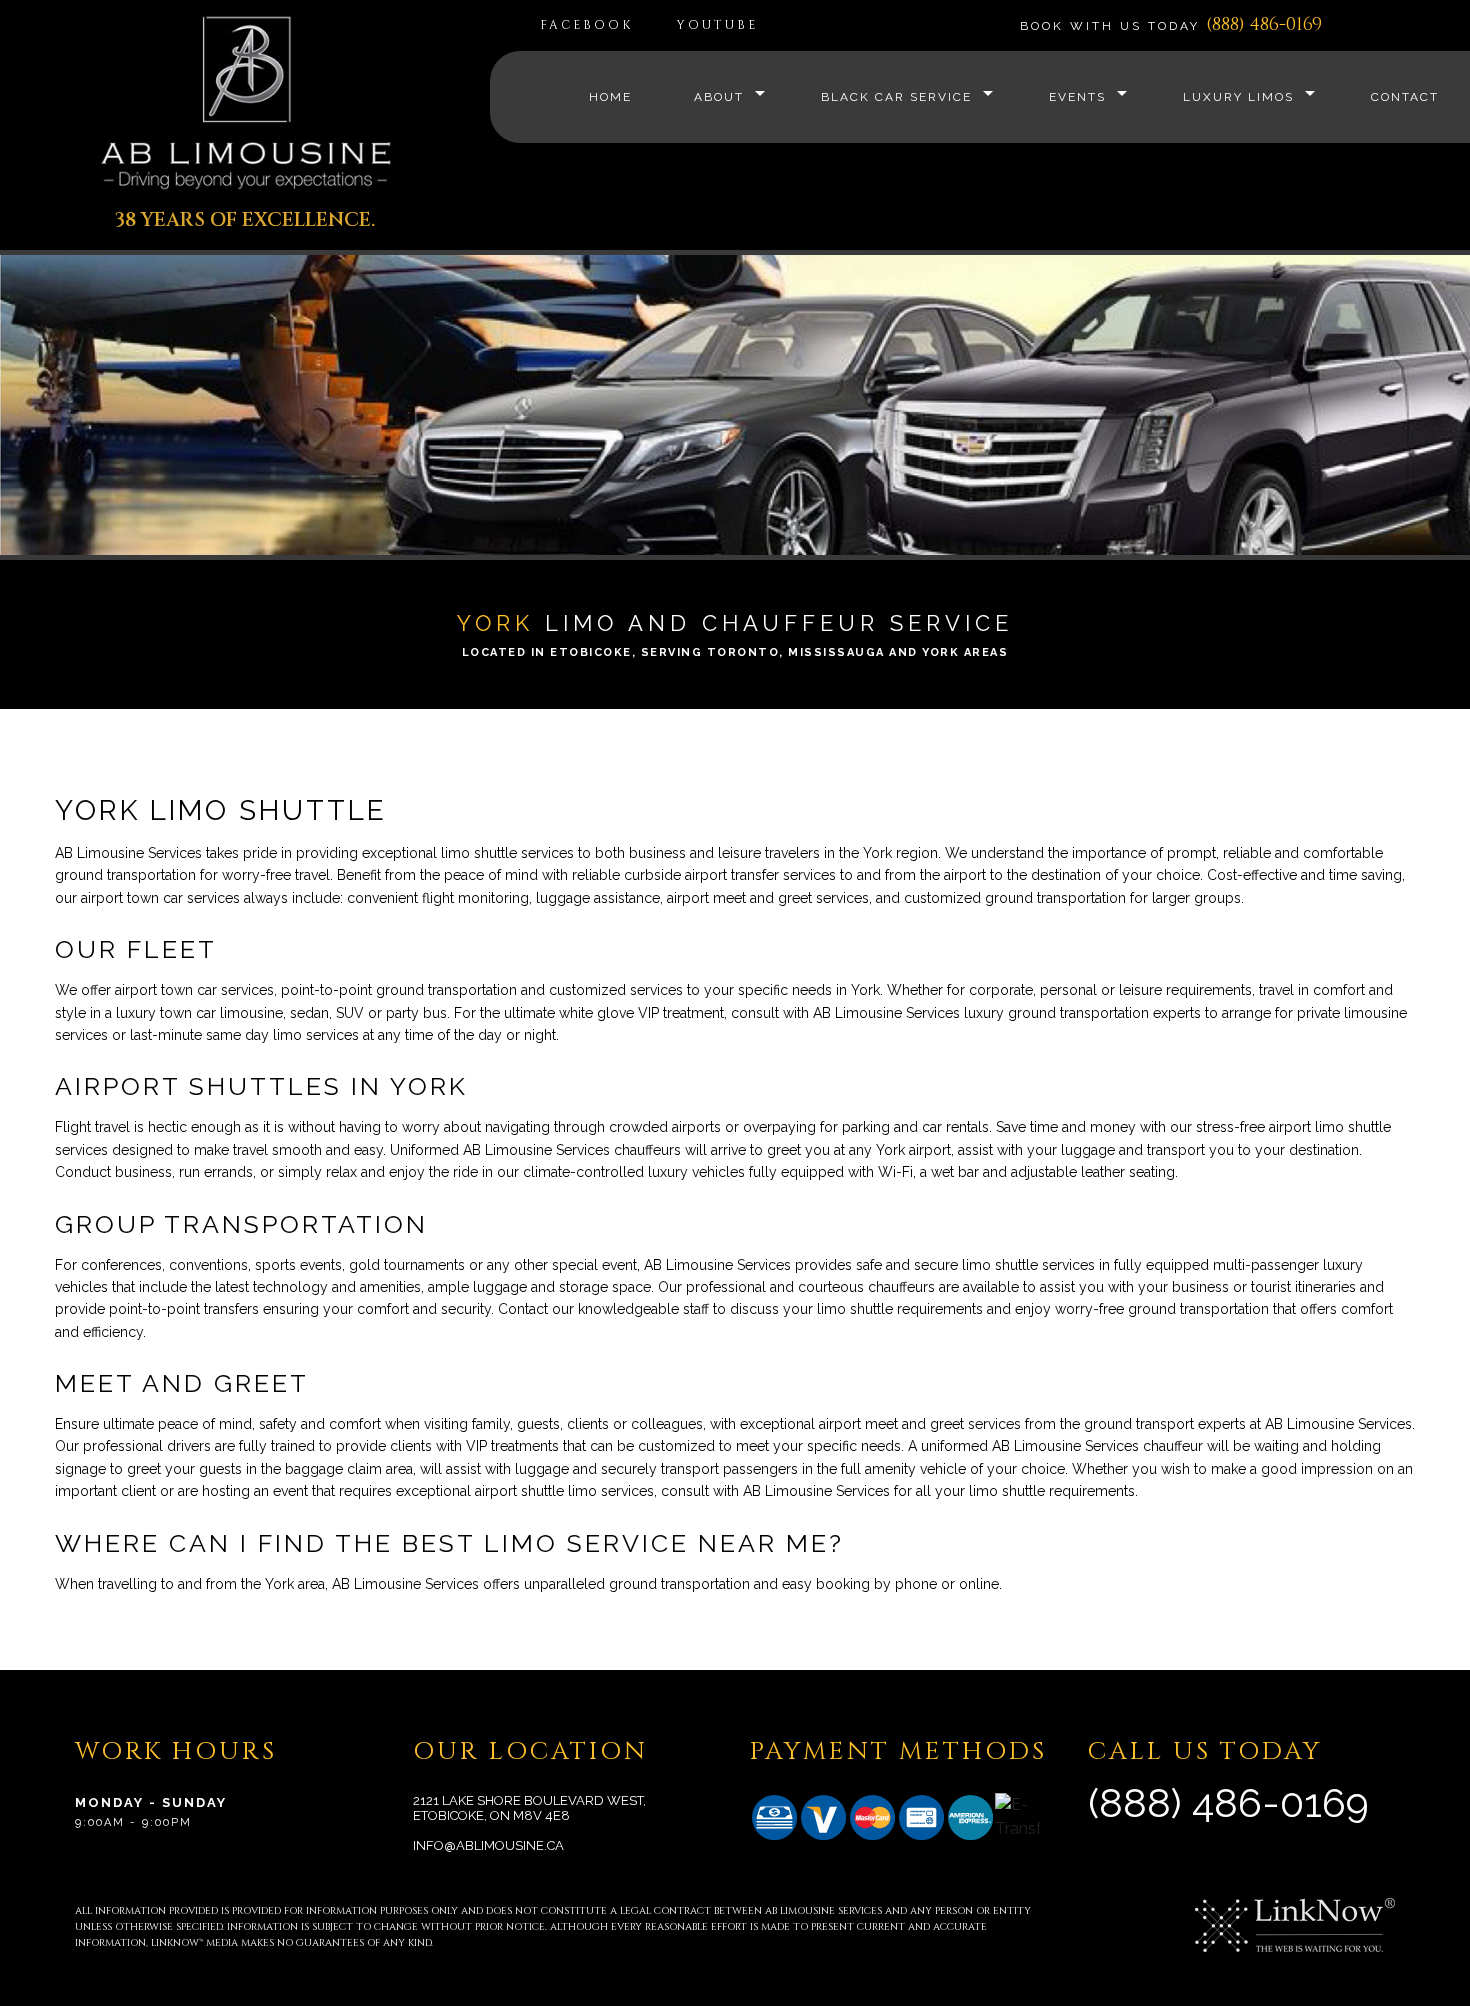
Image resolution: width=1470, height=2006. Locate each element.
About (719, 97)
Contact (1405, 97)
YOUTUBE (717, 25)
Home (610, 97)
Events (1077, 97)
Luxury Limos (1238, 97)
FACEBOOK (586, 25)
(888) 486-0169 (1264, 24)
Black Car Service (896, 97)
